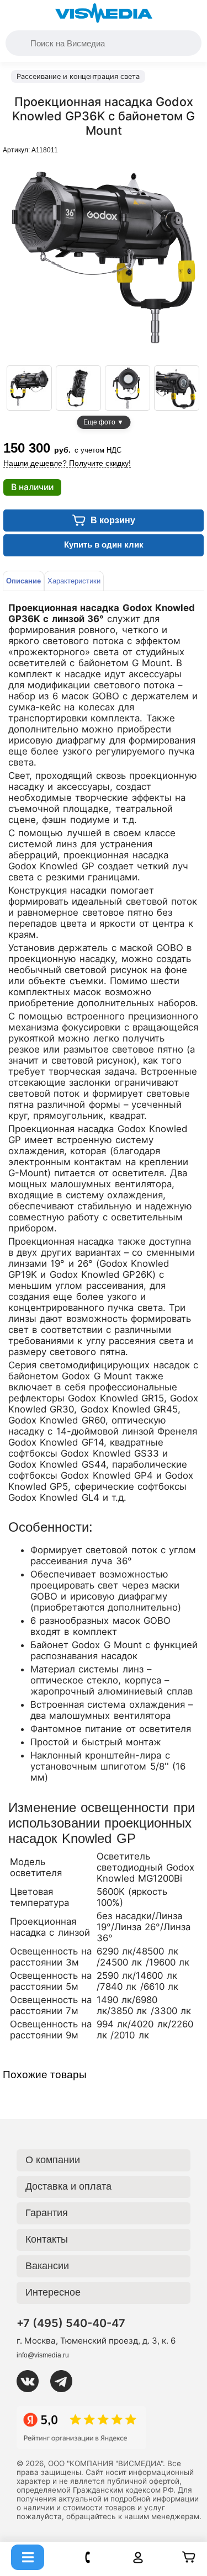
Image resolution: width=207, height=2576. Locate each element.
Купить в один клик (104, 545)
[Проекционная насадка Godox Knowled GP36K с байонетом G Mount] (29, 388)
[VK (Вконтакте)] (32, 2381)
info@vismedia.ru (43, 2355)
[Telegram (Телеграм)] (66, 2381)
